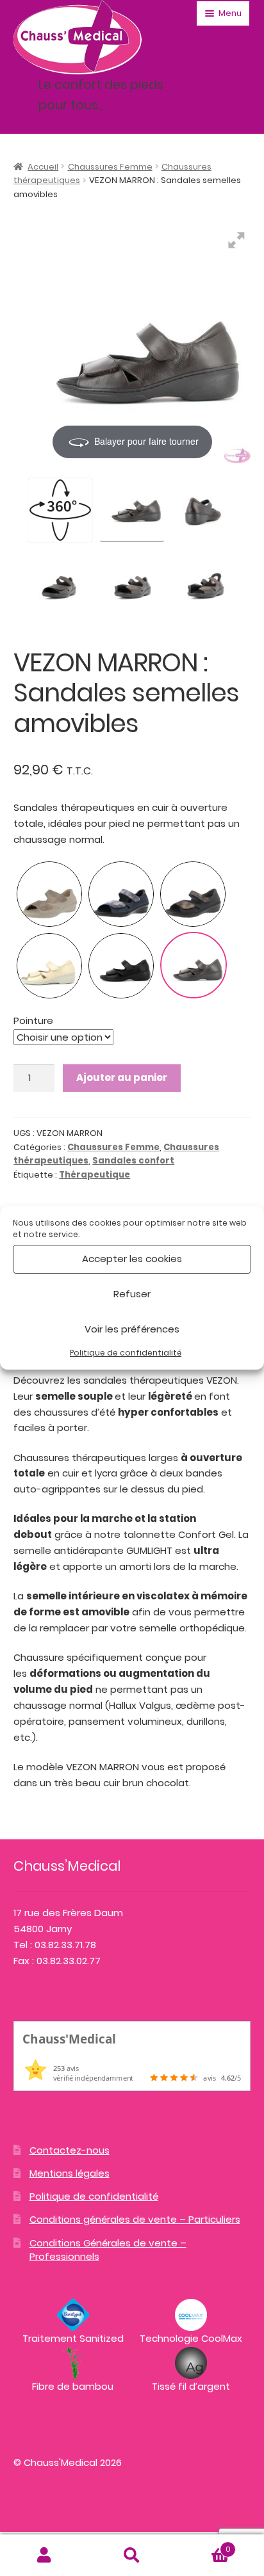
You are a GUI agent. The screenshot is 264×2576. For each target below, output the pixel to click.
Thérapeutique (95, 1175)
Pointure (33, 1020)
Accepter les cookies (132, 1259)
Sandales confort (133, 1161)
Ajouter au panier (122, 1077)
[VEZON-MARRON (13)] (132, 584)
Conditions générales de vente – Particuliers (135, 2219)
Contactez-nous (70, 2150)
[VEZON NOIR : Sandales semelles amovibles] (121, 966)
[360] (60, 510)
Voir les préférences (132, 1329)
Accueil (43, 167)
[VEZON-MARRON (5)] (204, 508)
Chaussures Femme (110, 167)
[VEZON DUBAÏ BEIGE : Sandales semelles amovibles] (49, 894)
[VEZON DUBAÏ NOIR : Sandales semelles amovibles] (193, 894)
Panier (203, 2545)
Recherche (132, 2556)
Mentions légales (70, 2173)
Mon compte (44, 2556)
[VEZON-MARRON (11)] (60, 584)
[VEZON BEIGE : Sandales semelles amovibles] (49, 966)
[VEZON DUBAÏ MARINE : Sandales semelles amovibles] (121, 894)
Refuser (132, 1294)
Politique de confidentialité (126, 1353)
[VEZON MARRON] (132, 508)
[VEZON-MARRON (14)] (204, 584)
